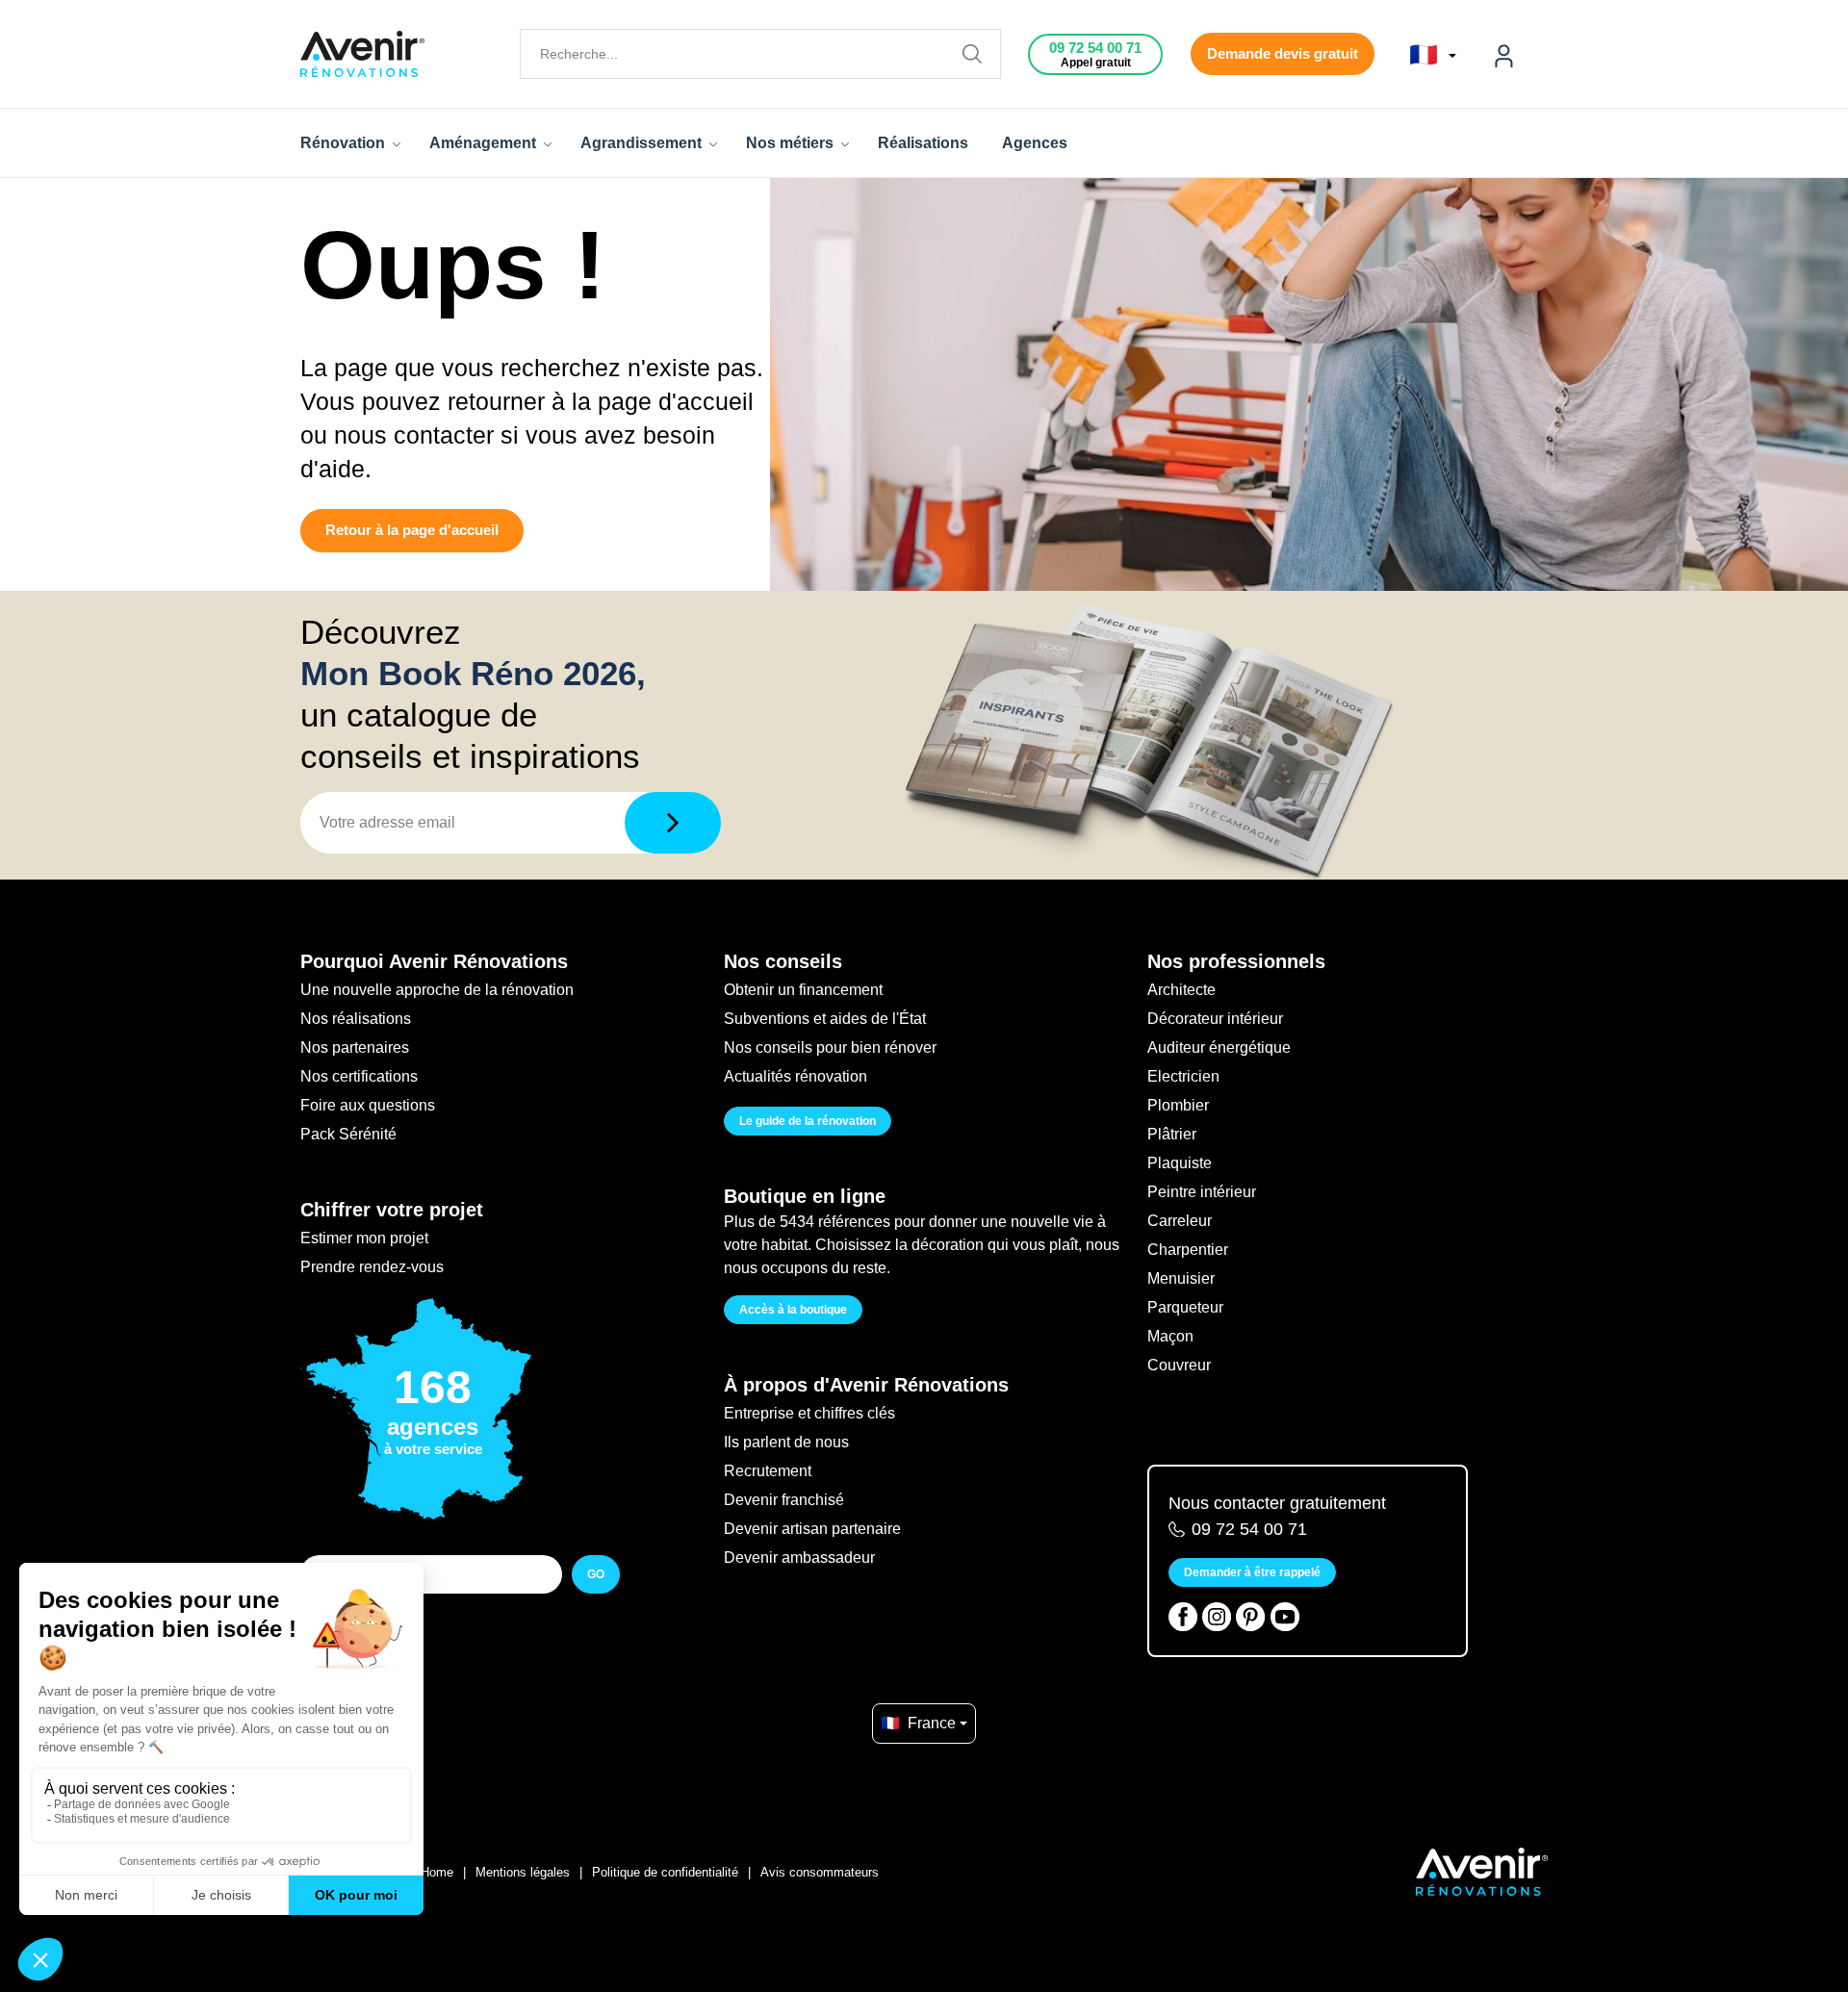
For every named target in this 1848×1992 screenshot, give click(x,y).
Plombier (1178, 1105)
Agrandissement (643, 143)
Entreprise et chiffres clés (809, 1413)
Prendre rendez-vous (372, 1267)
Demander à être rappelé (1252, 1572)
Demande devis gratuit (1283, 53)
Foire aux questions (368, 1105)
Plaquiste (1180, 1163)
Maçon (1170, 1336)
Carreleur (1180, 1221)
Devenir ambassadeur (799, 1558)
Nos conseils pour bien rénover (830, 1047)
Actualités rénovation (796, 1076)
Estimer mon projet (364, 1238)
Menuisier (1181, 1278)
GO (596, 1574)
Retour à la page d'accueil (412, 530)
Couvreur (1179, 1365)
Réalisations (923, 143)
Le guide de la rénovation (808, 1121)
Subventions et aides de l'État (825, 1019)
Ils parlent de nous (786, 1442)
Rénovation (345, 143)
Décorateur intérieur (1215, 1019)
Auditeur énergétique (1219, 1047)
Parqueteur (1185, 1307)
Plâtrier (1172, 1134)
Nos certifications (359, 1076)
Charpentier (1188, 1250)
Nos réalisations (356, 1019)
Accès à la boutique (793, 1310)
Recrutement (768, 1471)
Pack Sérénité (348, 1134)
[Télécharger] (673, 823)
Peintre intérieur (1202, 1192)
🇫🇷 (1427, 55)
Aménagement (485, 143)
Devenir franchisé (784, 1500)
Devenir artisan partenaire (812, 1529)
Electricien (1183, 1076)
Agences (1035, 143)
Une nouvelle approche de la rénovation (437, 990)
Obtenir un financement (803, 990)
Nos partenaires (355, 1047)
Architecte (1181, 990)
